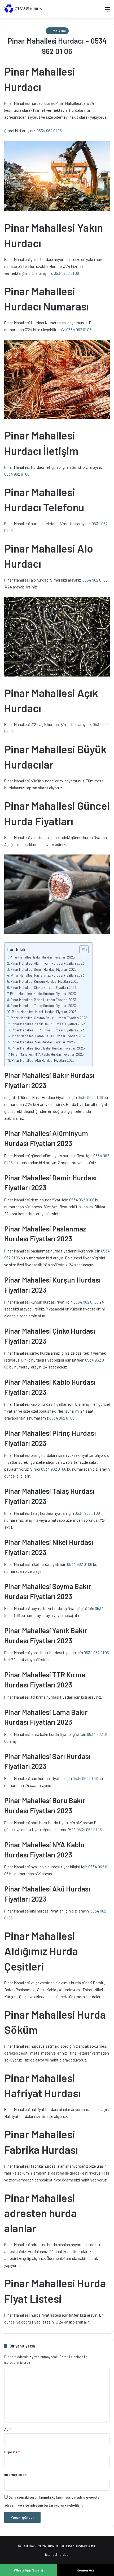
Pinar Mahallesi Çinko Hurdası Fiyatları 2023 (43, 987)
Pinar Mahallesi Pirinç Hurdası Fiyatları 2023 (43, 1000)
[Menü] (107, 11)
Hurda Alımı (57, 31)
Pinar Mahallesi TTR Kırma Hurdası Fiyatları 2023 (48, 1030)
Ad (7, 2429)
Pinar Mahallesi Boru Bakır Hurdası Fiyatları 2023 (48, 1048)
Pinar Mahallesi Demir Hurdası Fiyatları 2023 (44, 969)
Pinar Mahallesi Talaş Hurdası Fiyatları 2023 (43, 1005)
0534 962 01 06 (49, 131)
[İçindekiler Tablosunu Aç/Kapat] (81, 950)
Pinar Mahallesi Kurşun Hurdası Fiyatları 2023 (45, 981)
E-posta (12, 2452)
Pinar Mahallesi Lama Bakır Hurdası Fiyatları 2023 (49, 1036)
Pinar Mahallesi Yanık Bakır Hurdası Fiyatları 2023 (49, 1024)
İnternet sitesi (16, 2475)
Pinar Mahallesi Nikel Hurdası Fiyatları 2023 (44, 1012)
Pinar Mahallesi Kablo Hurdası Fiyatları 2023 (43, 994)
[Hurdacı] (25, 9)
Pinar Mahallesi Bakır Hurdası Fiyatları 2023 (42, 957)
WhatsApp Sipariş (29, 2570)
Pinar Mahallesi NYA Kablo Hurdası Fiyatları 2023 (47, 1054)
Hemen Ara (85, 2570)
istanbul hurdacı (57, 2554)
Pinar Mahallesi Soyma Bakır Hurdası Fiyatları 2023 (49, 1018)
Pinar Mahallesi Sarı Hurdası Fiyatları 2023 (43, 1042)
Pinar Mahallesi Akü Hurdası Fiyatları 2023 (43, 1060)
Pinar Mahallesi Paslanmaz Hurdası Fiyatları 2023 (48, 975)
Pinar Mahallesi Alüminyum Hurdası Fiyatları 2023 (47, 963)
